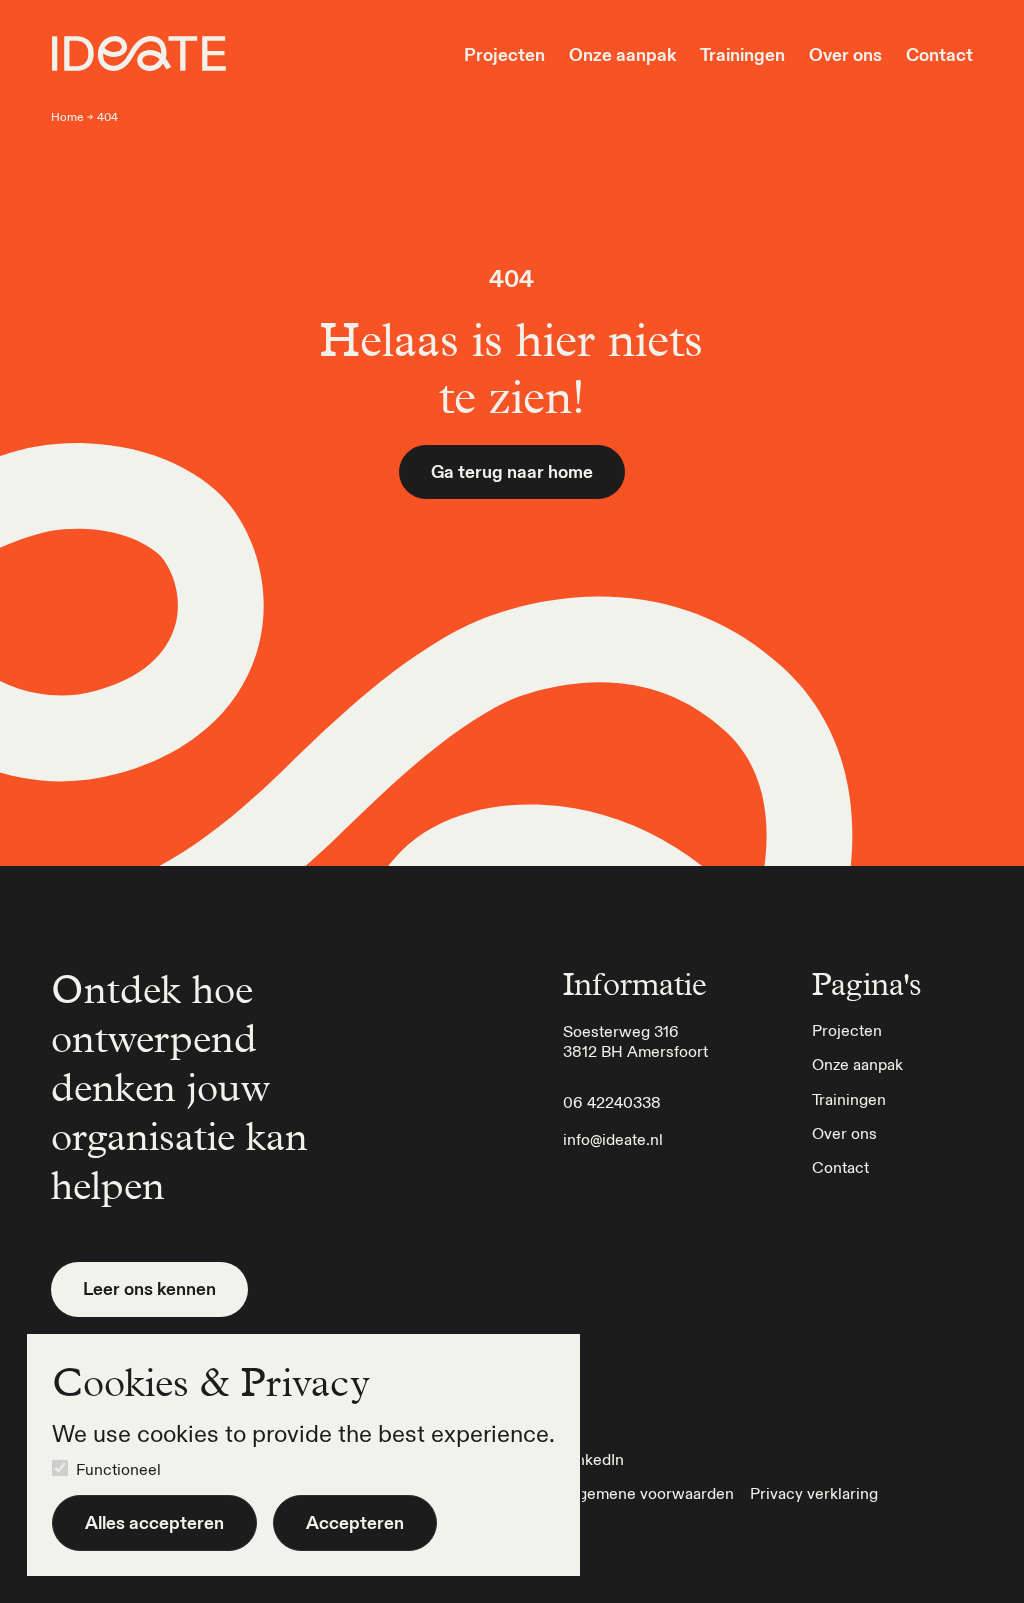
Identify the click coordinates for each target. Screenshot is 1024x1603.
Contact (939, 55)
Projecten (504, 55)
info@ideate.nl (613, 1139)
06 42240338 (612, 1102)
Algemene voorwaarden (648, 1493)
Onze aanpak (622, 55)
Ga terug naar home (512, 471)
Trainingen (742, 55)
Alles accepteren (154, 1522)
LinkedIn (593, 1459)
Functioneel (118, 1469)
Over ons (845, 55)
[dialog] (303, 1455)
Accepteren (355, 1522)
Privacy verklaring (814, 1493)
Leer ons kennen (149, 1288)
